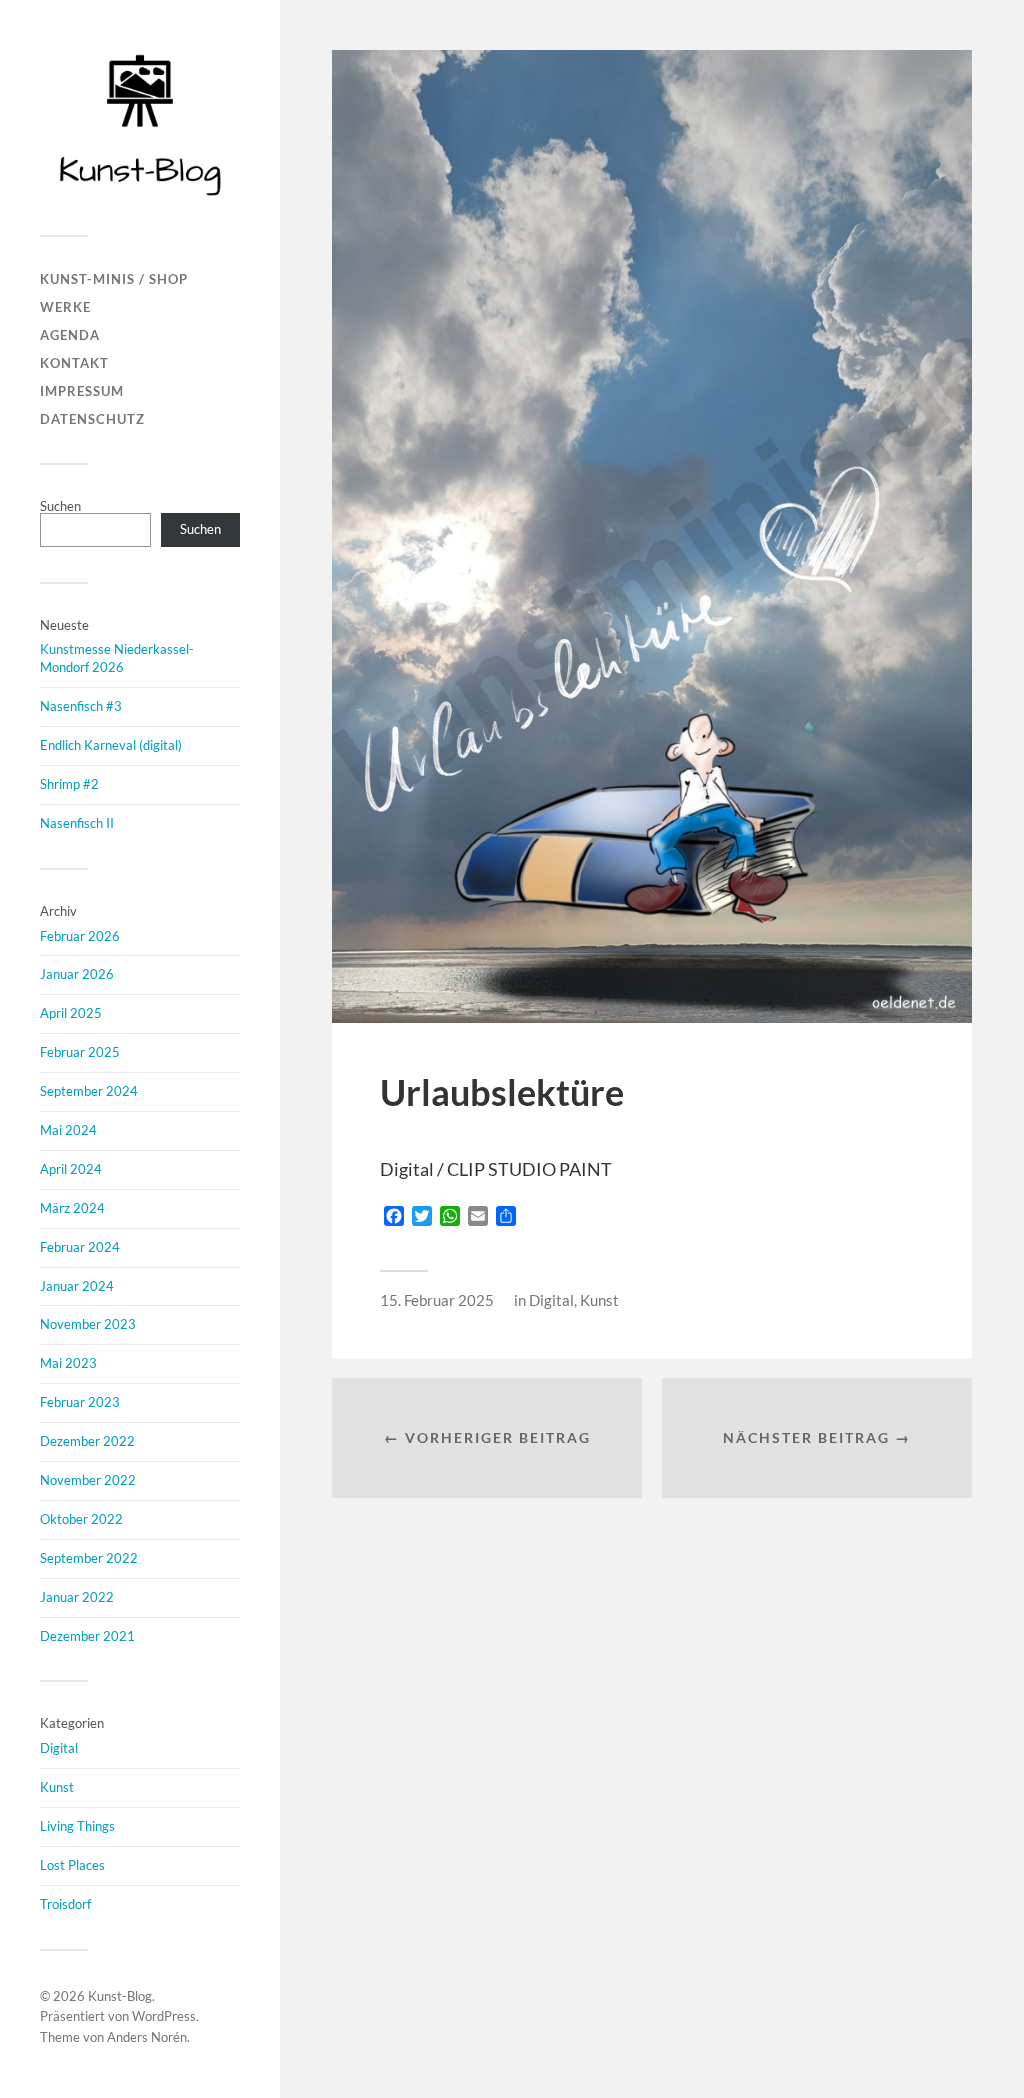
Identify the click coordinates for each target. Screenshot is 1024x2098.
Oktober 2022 (81, 1519)
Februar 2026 (80, 936)
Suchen (60, 506)
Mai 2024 (68, 1130)
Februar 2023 (80, 1402)
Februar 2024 (80, 1247)
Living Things (77, 1826)
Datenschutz (92, 419)
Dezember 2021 (87, 1636)
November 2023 (88, 1324)
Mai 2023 (68, 1363)
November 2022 (88, 1480)
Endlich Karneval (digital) (111, 745)
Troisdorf (65, 1904)
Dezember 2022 (87, 1441)
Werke (65, 307)
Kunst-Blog (120, 1996)
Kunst (57, 1787)
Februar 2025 (80, 1052)
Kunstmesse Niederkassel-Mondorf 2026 (117, 658)
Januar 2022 (77, 1597)
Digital (59, 1748)
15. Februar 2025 (437, 1300)
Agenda (70, 335)
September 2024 (89, 1091)
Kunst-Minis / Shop (114, 279)
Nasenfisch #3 (81, 706)
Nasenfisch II (77, 823)
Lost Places (72, 1865)
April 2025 (71, 1013)
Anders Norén (147, 2037)
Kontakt (74, 363)
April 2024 (71, 1169)
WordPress (164, 2016)
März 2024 (72, 1208)
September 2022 (89, 1558)
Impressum (82, 391)
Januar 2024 (77, 1286)
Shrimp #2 (69, 784)
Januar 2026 (77, 974)
